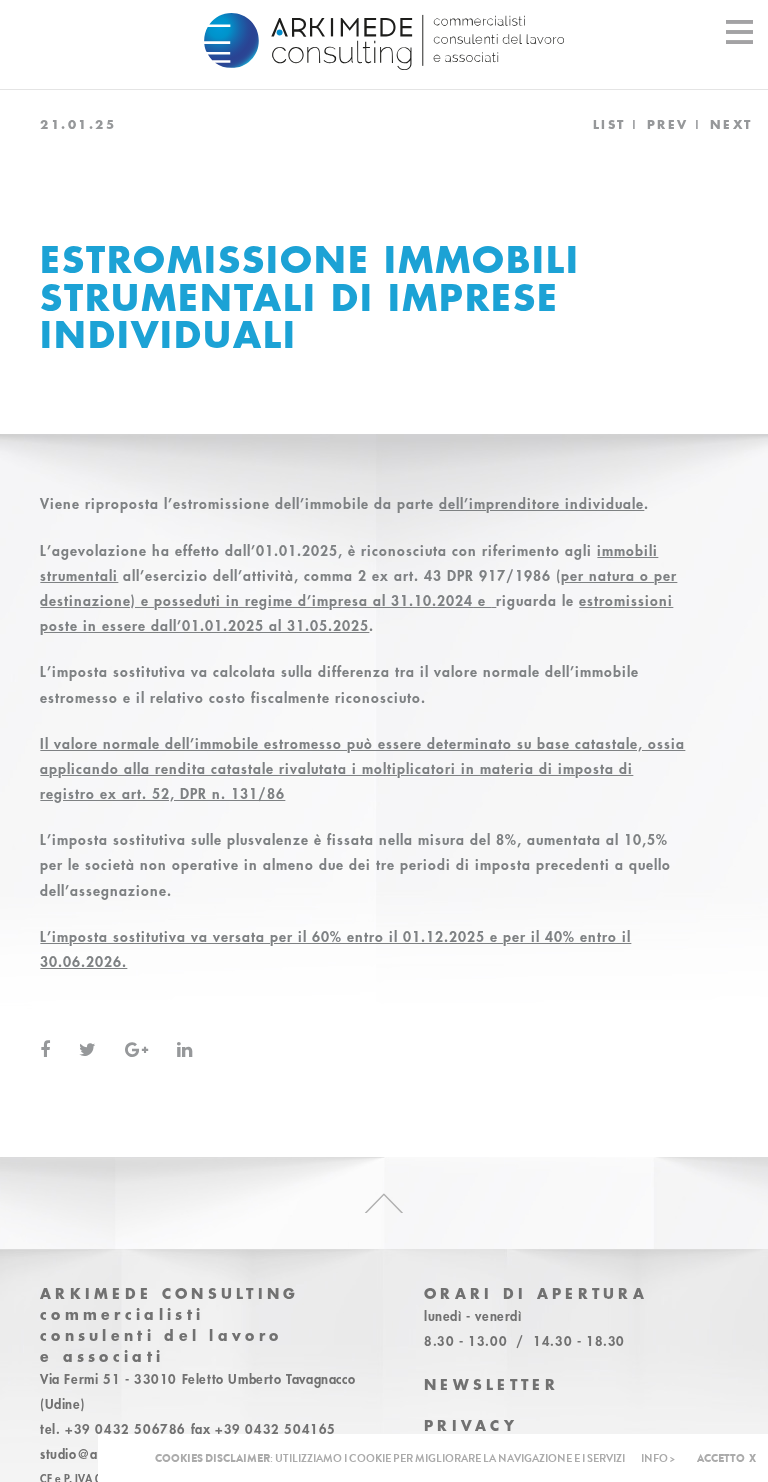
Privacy (471, 1425)
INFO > (658, 1458)
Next (731, 124)
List (609, 124)
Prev (668, 124)
